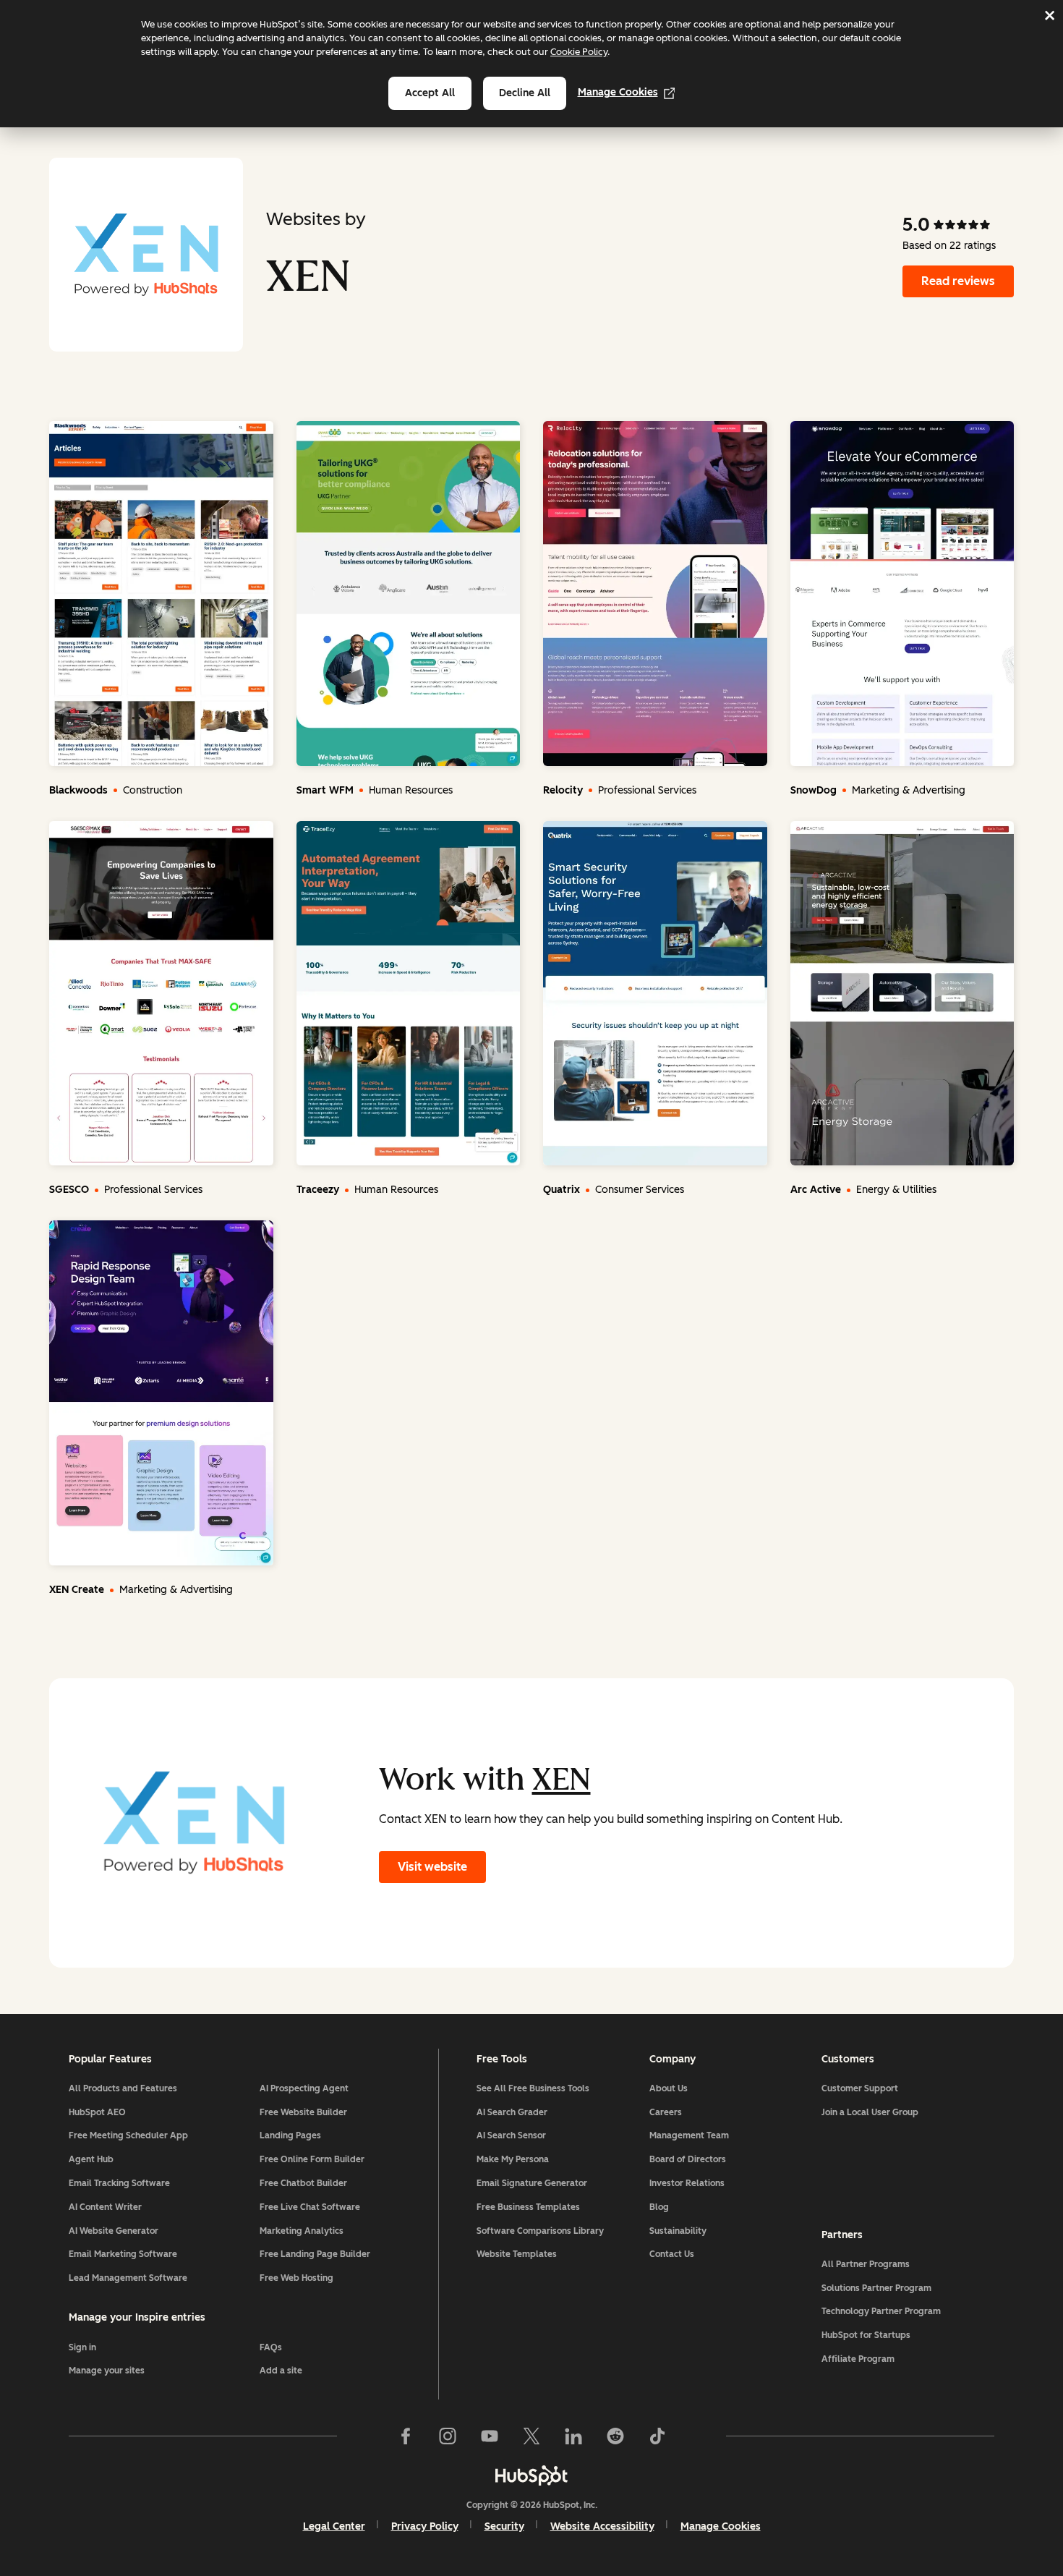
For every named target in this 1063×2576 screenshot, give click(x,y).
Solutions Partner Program (876, 2288)
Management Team (689, 2135)
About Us (669, 2088)
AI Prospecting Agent (304, 2088)
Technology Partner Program (881, 2311)
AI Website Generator (114, 2231)
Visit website (432, 1867)
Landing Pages (290, 2135)
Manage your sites (107, 2371)
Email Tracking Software (119, 2183)
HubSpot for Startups (866, 2335)
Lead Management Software (128, 2278)
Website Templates (517, 2254)
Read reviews (958, 281)
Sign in (82, 2347)
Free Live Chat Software (310, 2207)
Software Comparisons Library (540, 2231)
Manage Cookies (618, 92)
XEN (562, 1779)
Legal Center (334, 2526)
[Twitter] (531, 2436)
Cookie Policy (579, 52)
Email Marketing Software (123, 2254)
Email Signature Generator (532, 2183)
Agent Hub (91, 2159)
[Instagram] (448, 2436)
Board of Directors (688, 2159)
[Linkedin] (573, 2436)
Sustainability (678, 2231)
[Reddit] (615, 2436)
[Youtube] (490, 2436)
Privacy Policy (425, 2526)
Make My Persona (513, 2159)
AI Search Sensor (511, 2135)
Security (504, 2526)
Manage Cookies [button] (721, 2526)
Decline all (525, 93)
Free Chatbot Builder (303, 2183)
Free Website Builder (303, 2112)
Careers (666, 2112)
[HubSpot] (531, 2475)
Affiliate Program (858, 2359)
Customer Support (860, 2088)
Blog (659, 2207)
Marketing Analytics (302, 2231)
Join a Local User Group (870, 2112)
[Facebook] (406, 2436)
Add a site (281, 2371)
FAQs (271, 2347)
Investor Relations (687, 2183)
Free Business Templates (528, 2207)
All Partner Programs (866, 2264)
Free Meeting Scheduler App (128, 2135)
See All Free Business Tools (533, 2088)
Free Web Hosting (296, 2278)
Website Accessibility (602, 2526)
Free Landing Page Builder (315, 2254)
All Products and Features (123, 2088)
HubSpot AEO (97, 2112)
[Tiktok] (657, 2436)
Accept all (430, 93)
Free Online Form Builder (312, 2159)
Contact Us (672, 2254)
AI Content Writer (105, 2207)
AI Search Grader (512, 2112)
